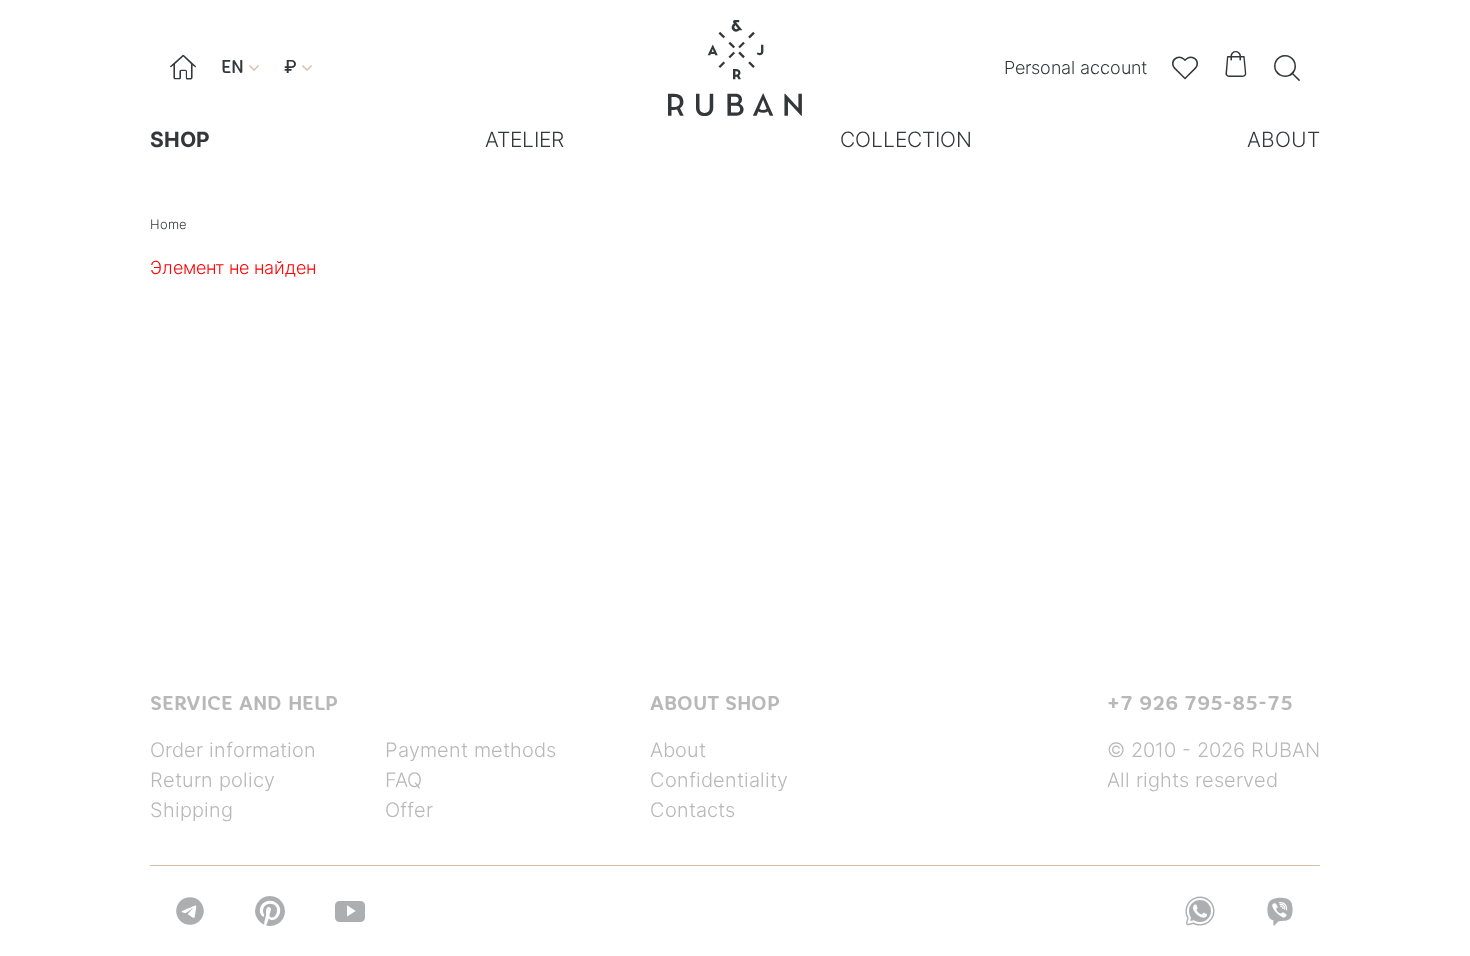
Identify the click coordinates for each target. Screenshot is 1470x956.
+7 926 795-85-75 (1200, 703)
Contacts (692, 810)
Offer (409, 810)
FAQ (403, 780)
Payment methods (470, 750)
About (678, 750)
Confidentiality (719, 780)
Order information (233, 750)
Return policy (212, 780)
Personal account (1075, 67)
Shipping (191, 810)
